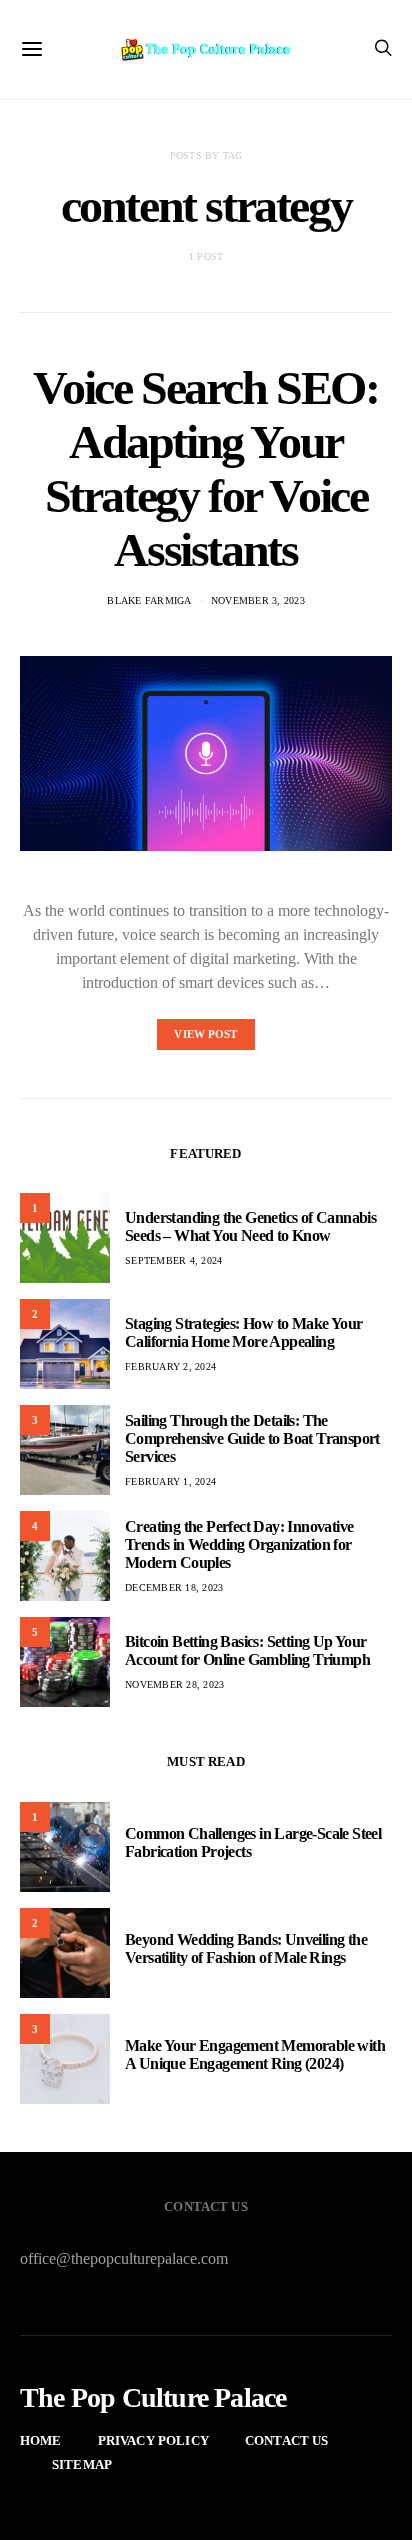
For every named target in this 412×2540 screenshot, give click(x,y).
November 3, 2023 (258, 600)
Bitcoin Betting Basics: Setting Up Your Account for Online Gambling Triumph (247, 1650)
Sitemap (82, 2464)
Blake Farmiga (149, 600)
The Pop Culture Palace (153, 2398)
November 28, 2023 (174, 1684)
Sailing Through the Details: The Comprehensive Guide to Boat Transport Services (252, 1438)
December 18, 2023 (174, 1587)
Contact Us (287, 2440)
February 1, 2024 (170, 1481)
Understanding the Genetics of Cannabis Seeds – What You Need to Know (250, 1226)
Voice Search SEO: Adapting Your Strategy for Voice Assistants (205, 468)
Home (41, 2440)
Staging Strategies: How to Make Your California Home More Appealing (243, 1332)
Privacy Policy (153, 2440)
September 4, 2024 (173, 1260)
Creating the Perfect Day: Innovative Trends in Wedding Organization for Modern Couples (239, 1544)
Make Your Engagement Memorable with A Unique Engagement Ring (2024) (255, 2054)
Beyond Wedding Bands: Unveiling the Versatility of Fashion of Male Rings (246, 1948)
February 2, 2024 (170, 1366)
